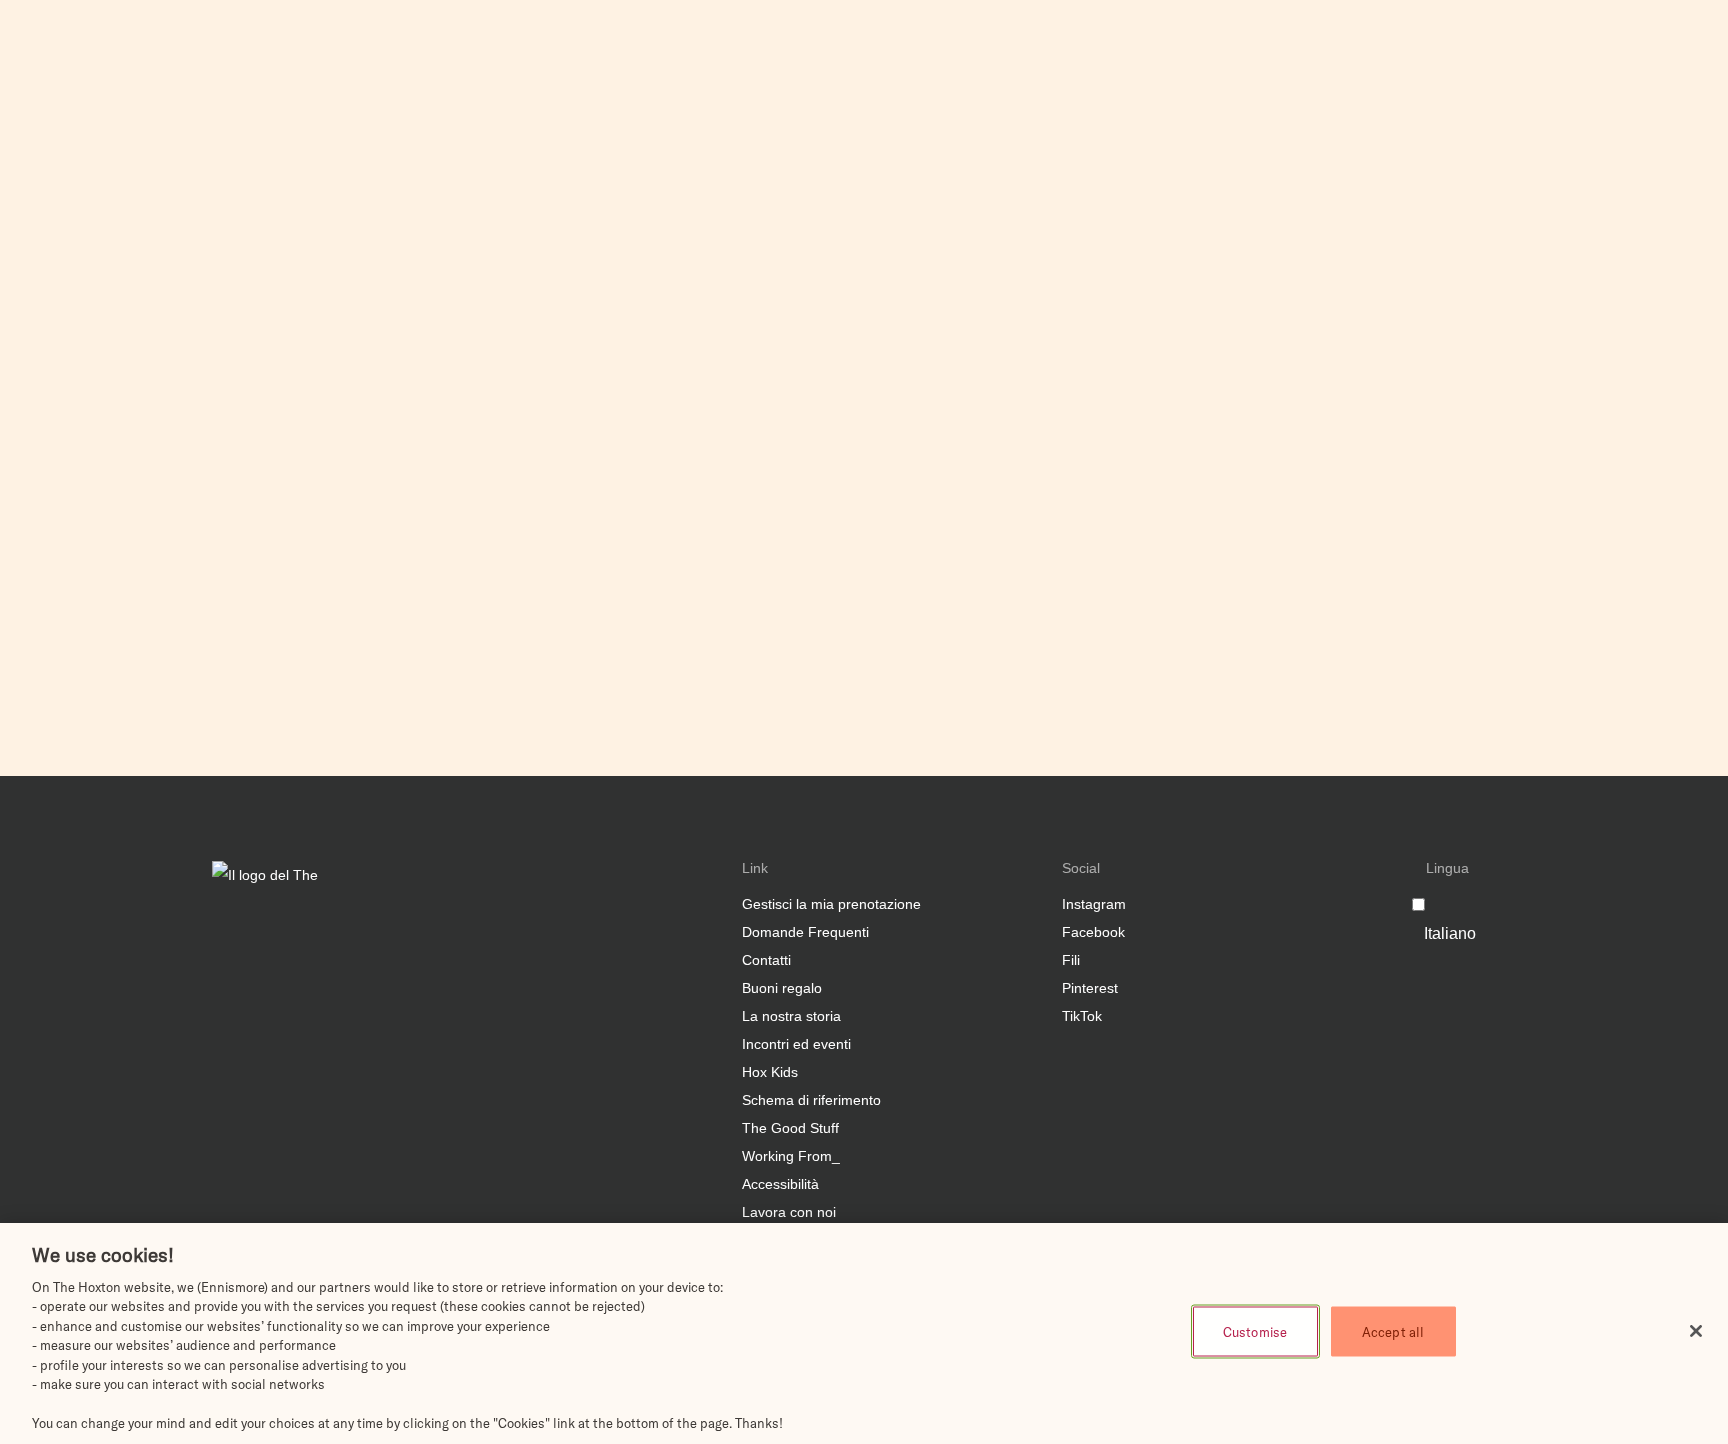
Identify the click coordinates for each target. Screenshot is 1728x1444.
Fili (1071, 960)
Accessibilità (780, 1184)
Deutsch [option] (1623, 78)
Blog (1260, 70)
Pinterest (1090, 988)
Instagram (1094, 904)
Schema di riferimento (811, 1100)
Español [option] (1623, 60)
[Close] (1696, 1331)
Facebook (1093, 932)
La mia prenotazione (1504, 70)
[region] (864, 1333)
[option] (1642, 44)
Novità (1205, 70)
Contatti (766, 960)
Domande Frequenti (1356, 70)
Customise (1255, 1332)
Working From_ (791, 1156)
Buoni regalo (782, 988)
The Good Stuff (790, 1128)
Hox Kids (770, 1072)
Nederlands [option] (1633, 96)
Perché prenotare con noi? (686, 70)
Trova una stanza (1640, 129)
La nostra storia (791, 1016)
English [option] (1620, 42)
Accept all (1393, 1332)
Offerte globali (834, 70)
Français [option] (1624, 114)
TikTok (1082, 1016)
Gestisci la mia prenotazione (831, 904)
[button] (882, 129)
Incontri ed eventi (1109, 70)
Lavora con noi (789, 1212)
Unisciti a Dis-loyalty (967, 70)
